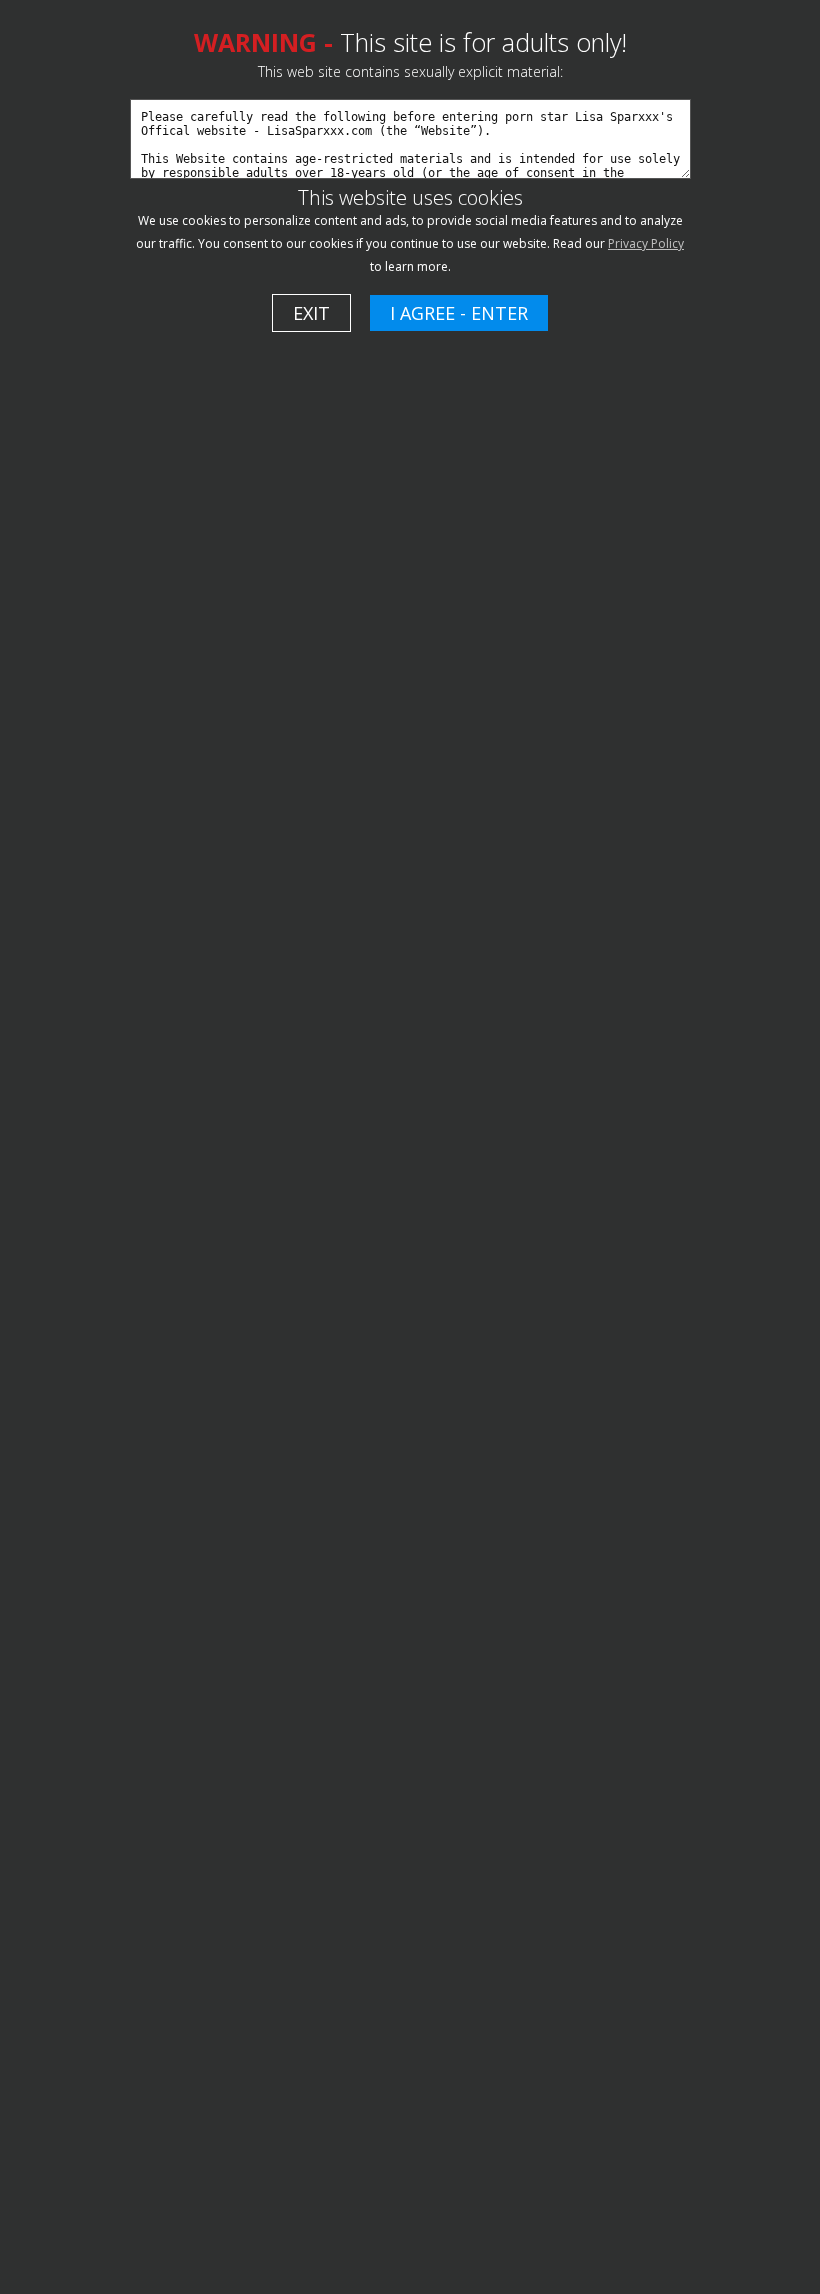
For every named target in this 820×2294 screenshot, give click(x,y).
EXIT (311, 313)
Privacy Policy (646, 243)
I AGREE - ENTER (459, 313)
